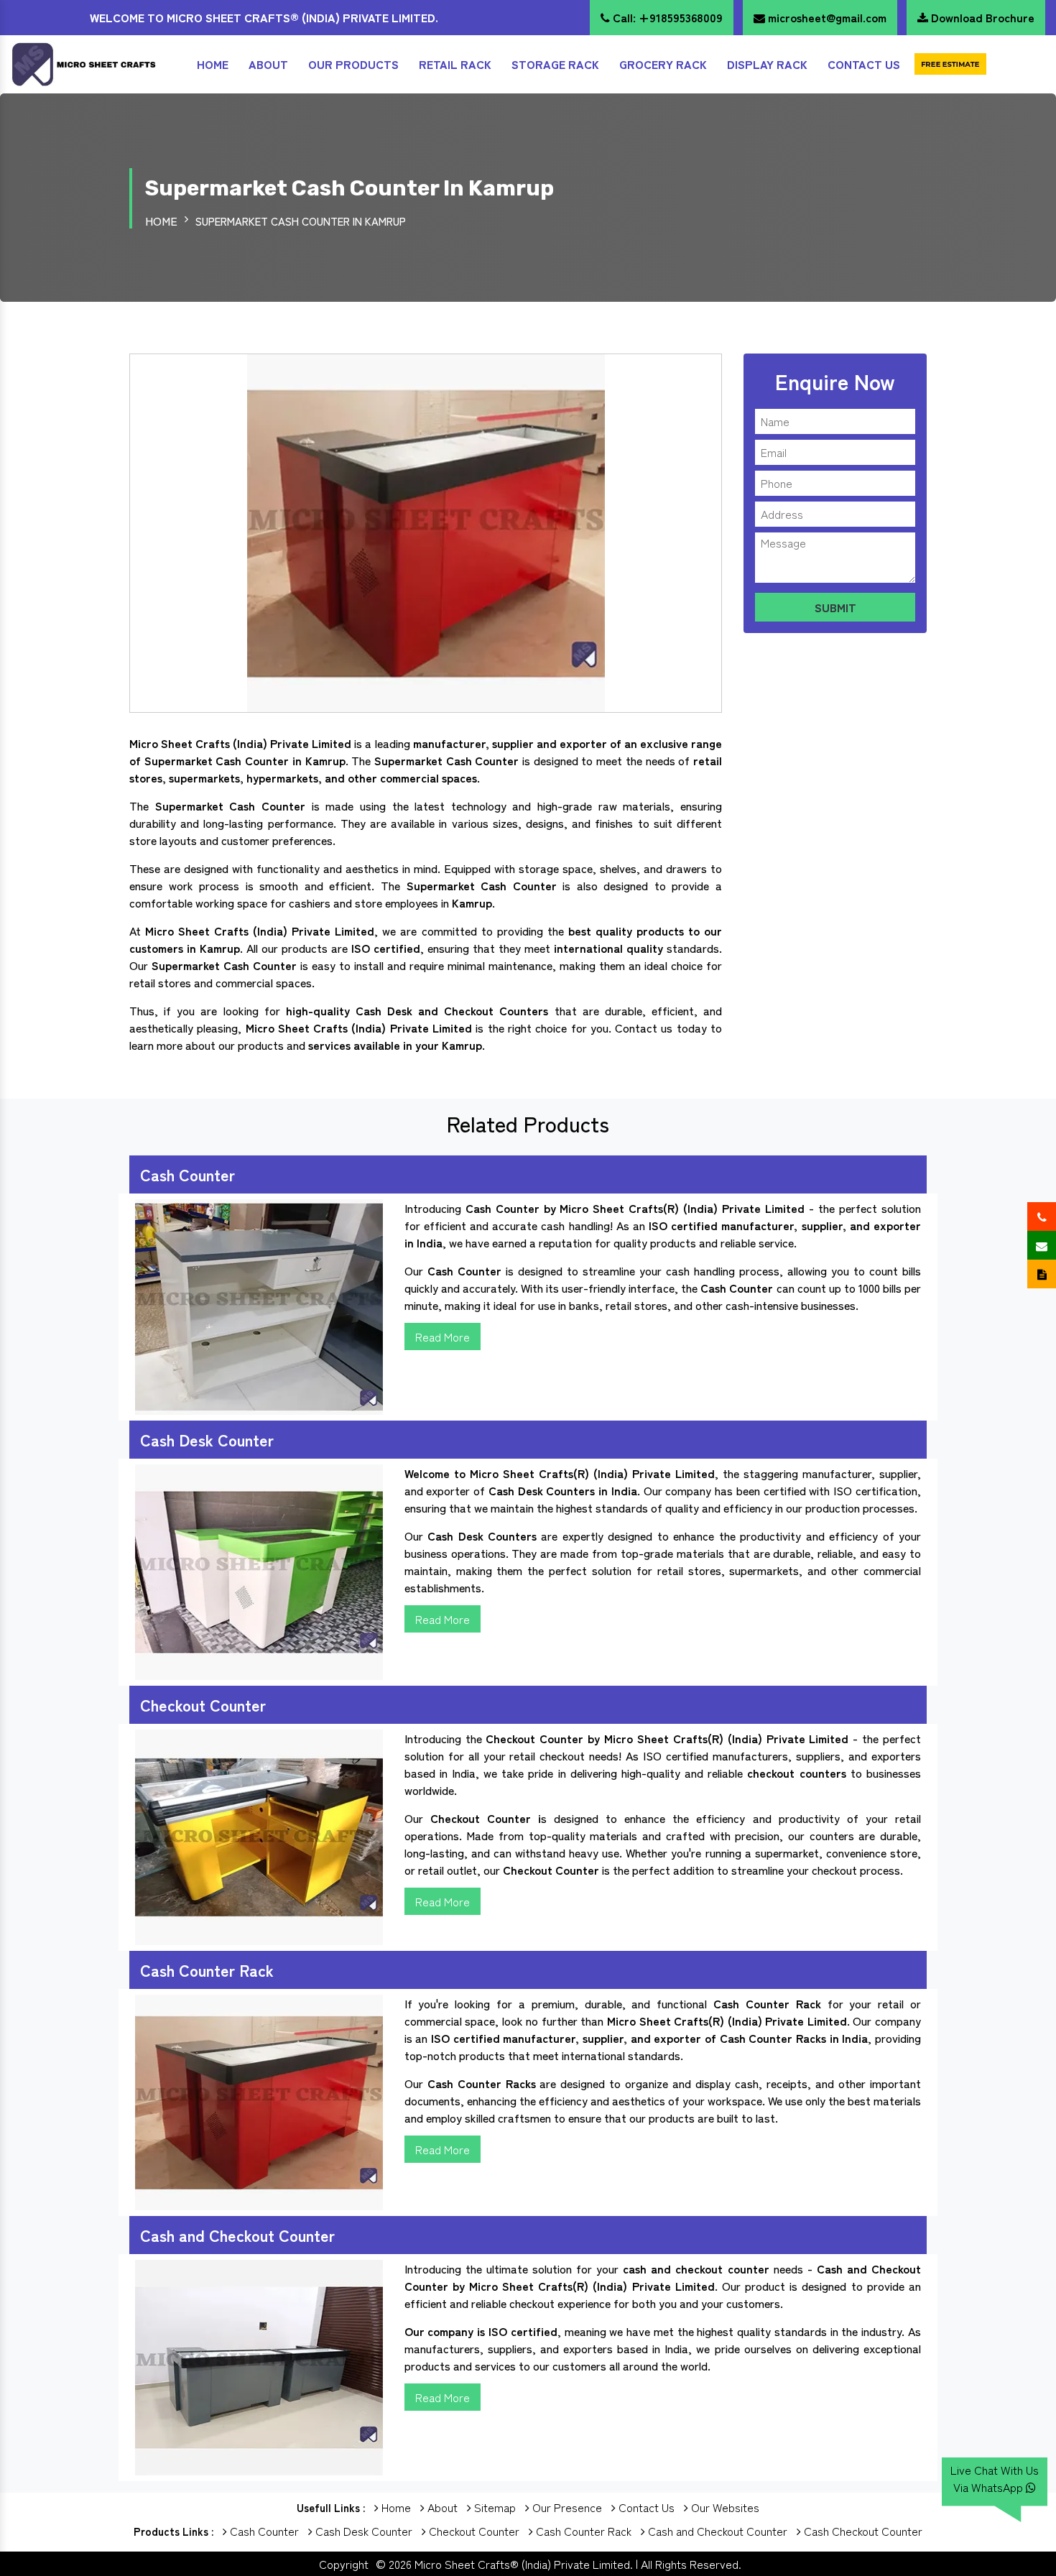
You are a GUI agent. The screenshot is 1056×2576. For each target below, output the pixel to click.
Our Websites (724, 2507)
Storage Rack (555, 64)
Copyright (344, 2564)
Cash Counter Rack (582, 2531)
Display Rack (767, 64)
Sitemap (494, 2507)
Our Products (353, 64)
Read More (443, 1337)
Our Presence (566, 2507)
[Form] (950, 64)
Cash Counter (263, 2531)
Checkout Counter (473, 2531)
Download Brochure (981, 17)
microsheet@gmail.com (826, 17)
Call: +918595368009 (666, 17)
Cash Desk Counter (362, 2531)
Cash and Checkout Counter (716, 2531)
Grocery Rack (663, 64)
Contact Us (864, 64)
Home (213, 64)
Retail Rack (455, 64)
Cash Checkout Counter (862, 2531)
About (268, 64)
